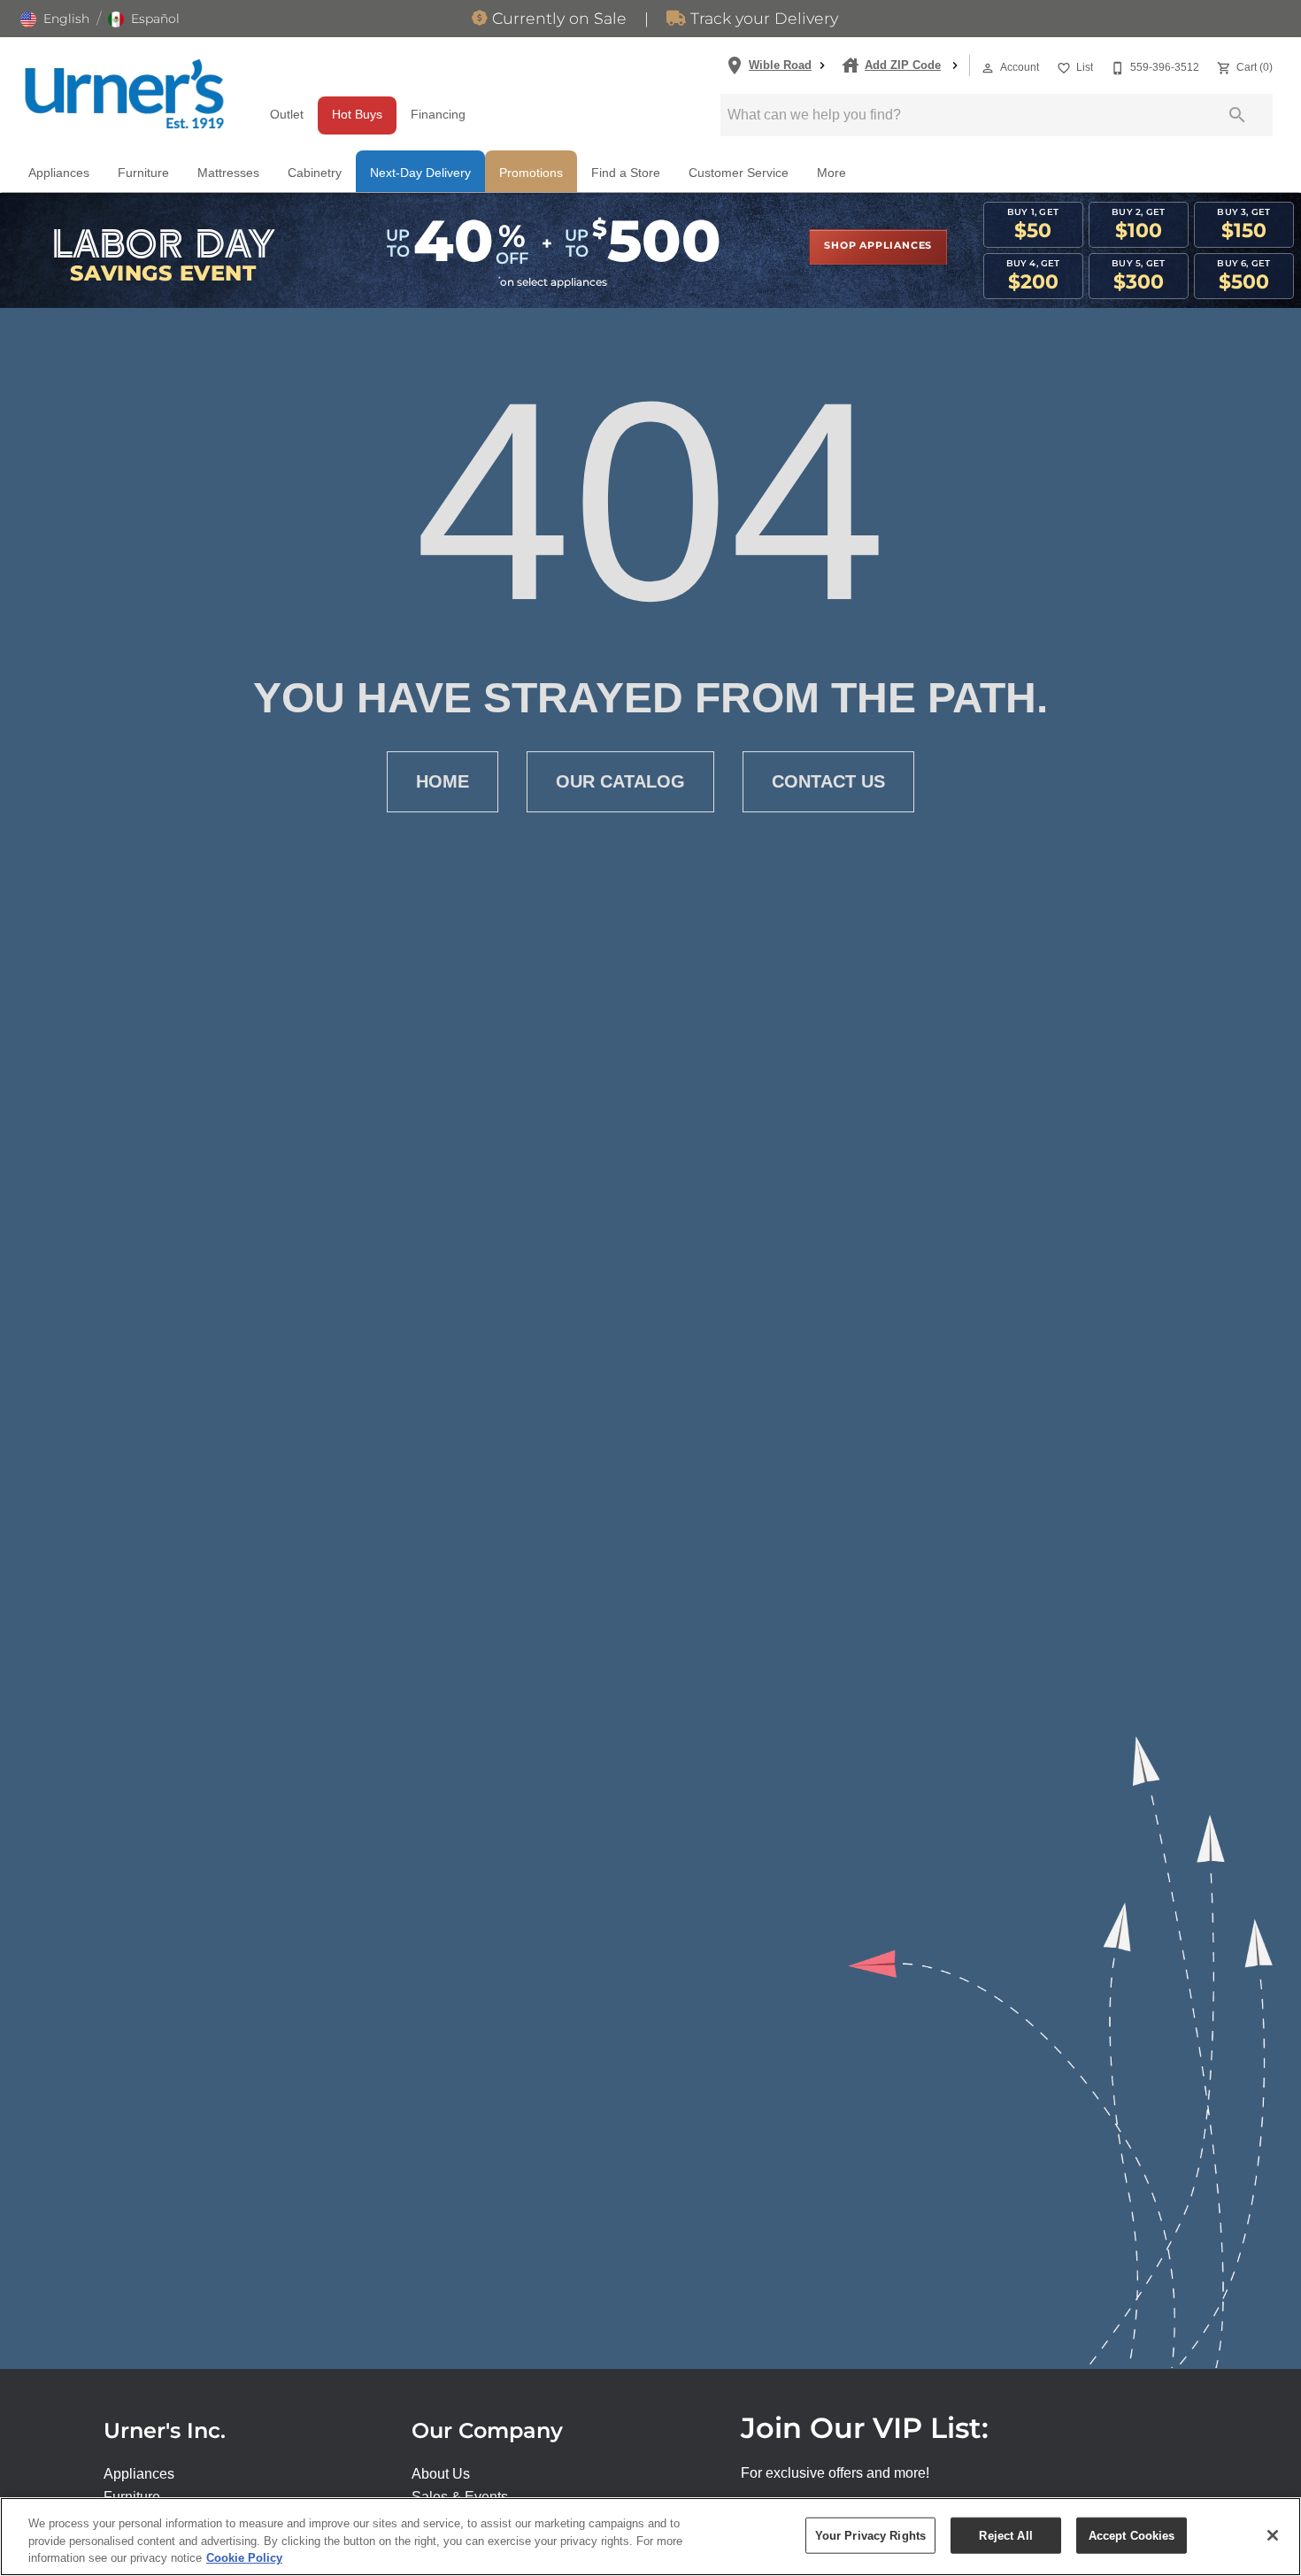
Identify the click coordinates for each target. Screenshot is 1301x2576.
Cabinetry (315, 173)
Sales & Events (460, 2497)
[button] (55, 19)
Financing (438, 115)
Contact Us (828, 781)
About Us (441, 2474)
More (831, 173)
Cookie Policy (244, 2558)
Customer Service (739, 173)
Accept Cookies (1132, 2535)
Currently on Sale (557, 19)
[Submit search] (1237, 115)
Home (443, 781)
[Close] (1273, 2535)
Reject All (1005, 2535)
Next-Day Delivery (420, 173)
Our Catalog (620, 781)
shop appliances (878, 246)
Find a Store (626, 173)
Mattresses (228, 173)
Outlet (287, 115)
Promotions (531, 173)
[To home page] (124, 94)
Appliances (59, 173)
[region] (650, 2537)
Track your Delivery (762, 19)
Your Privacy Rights (870, 2535)
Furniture (143, 173)
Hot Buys (357, 115)
